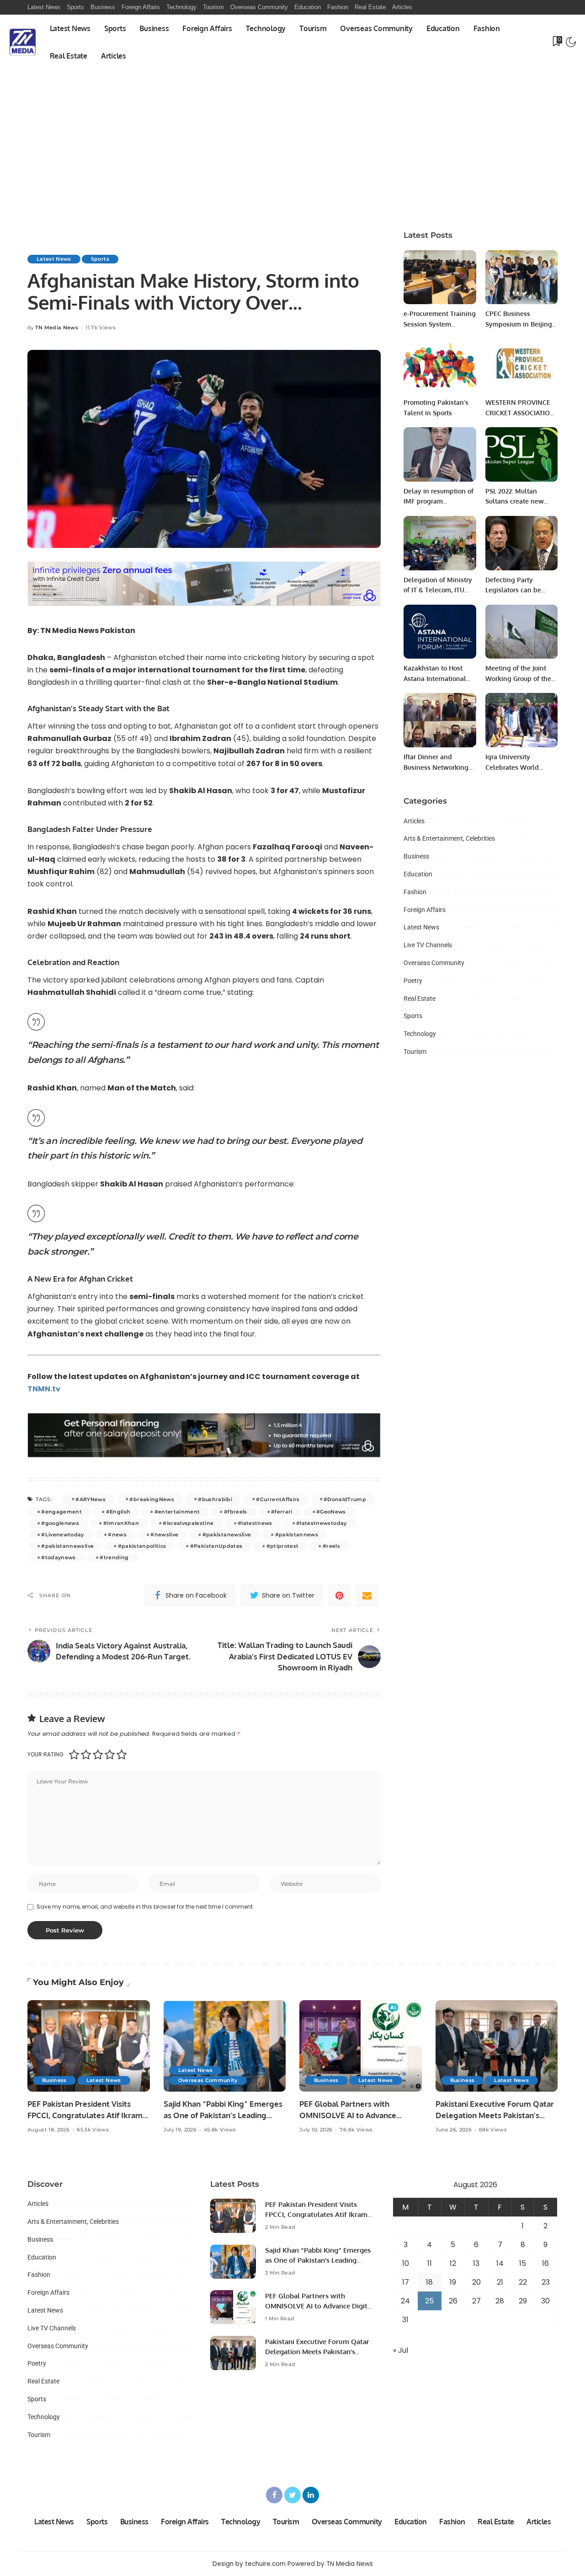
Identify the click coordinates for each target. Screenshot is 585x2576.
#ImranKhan (121, 1523)
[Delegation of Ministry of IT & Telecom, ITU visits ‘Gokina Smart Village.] (440, 543)
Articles (414, 821)
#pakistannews (297, 1535)
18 (429, 2282)
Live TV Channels (428, 945)
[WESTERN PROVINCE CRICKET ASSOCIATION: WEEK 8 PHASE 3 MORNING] (521, 366)
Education (418, 874)
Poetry (413, 981)
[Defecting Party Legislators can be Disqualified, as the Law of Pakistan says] (521, 543)
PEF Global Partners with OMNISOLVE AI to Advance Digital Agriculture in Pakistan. (355, 2115)
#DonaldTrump (345, 1499)
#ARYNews (90, 1499)
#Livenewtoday (62, 1535)
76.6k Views (356, 2130)
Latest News (54, 259)
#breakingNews (152, 1499)
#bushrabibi (215, 1499)
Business (416, 856)
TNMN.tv (44, 1389)
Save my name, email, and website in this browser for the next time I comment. (145, 1907)
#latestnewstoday (322, 1523)
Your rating (45, 1754)
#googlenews (60, 1523)
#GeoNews (331, 1512)
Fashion (415, 892)
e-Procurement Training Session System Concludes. (440, 324)
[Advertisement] (292, 138)
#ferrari (282, 1512)
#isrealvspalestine (188, 1523)
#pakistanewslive (227, 1535)
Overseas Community (434, 963)
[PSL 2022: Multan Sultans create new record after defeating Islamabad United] (521, 454)
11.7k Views (101, 328)
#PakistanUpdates (216, 1546)
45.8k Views (220, 2130)
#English (118, 1512)
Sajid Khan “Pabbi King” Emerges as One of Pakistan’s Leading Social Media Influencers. (223, 2115)
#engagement (61, 1512)
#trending (114, 1557)
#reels (331, 1546)
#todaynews (58, 1557)
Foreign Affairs (425, 910)
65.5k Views (93, 2130)
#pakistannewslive (67, 1546)
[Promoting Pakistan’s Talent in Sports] (440, 366)
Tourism (415, 1052)
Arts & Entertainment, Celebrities (449, 838)
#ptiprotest (283, 1546)
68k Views (493, 2130)
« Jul (401, 2350)
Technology (420, 1034)
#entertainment (177, 1512)
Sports (100, 259)
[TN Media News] (23, 42)
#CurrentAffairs (278, 1499)
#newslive (164, 1535)
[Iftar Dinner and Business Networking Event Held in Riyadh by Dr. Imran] (440, 720)
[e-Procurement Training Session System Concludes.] (440, 277)
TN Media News (57, 328)
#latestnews (255, 1523)
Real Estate (420, 998)
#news (117, 1535)
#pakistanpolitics (142, 1546)
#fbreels (236, 1512)
